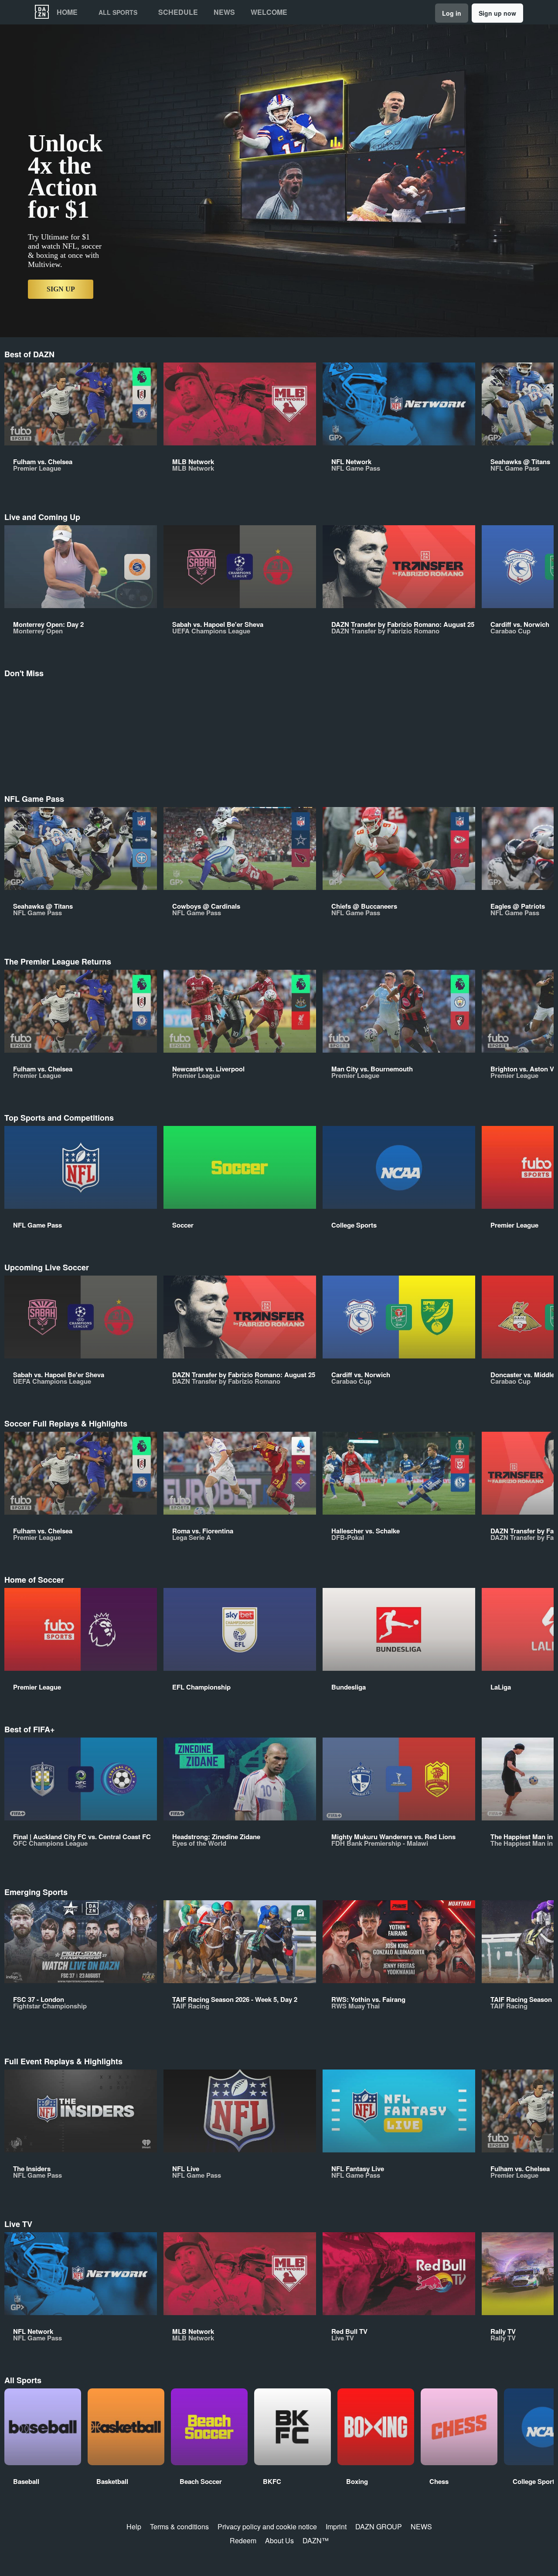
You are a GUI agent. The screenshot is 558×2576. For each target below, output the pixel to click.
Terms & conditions (179, 2526)
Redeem (243, 2540)
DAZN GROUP (379, 2526)
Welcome (269, 12)
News (224, 12)
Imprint (336, 2526)
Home (67, 12)
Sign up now (497, 13)
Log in (452, 13)
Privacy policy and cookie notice (267, 2526)
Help (134, 2526)
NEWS (421, 2526)
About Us (279, 2540)
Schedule (178, 12)
